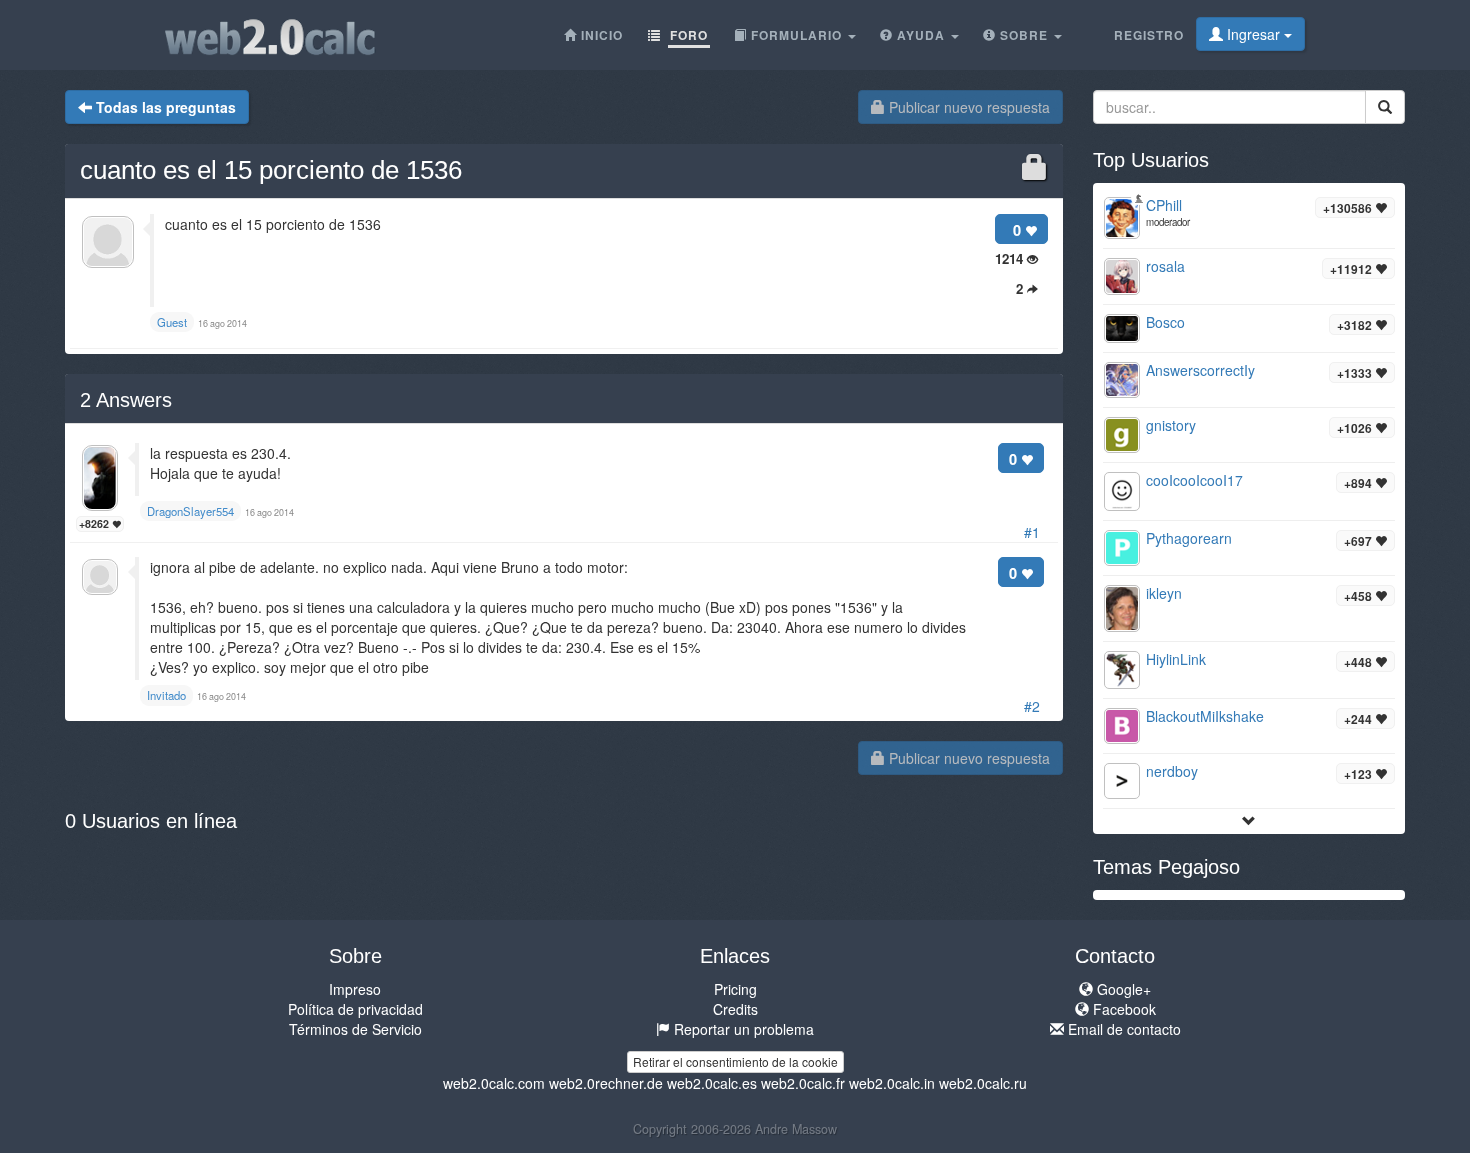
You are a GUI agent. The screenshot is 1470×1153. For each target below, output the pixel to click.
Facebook (1122, 1009)
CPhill (1164, 205)
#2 (1032, 706)
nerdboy (1172, 771)
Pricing (735, 989)
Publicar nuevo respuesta (967, 107)
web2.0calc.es (712, 1083)
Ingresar (1253, 34)
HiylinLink (1176, 659)
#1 (1032, 532)
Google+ (1122, 989)
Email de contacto (1122, 1029)
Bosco (1165, 322)
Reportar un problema (742, 1029)
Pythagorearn (1189, 538)
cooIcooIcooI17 (1194, 480)
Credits (735, 1009)
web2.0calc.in (892, 1083)
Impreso (355, 989)
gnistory (1171, 425)
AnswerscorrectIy (1200, 370)
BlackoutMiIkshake (1205, 716)
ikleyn (1164, 593)
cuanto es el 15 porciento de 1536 (271, 170)
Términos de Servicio (355, 1029)
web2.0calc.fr (803, 1083)
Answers (126, 400)
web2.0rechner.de (606, 1083)
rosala (1165, 266)
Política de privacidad (355, 1009)
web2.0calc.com (494, 1083)
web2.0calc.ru (983, 1083)
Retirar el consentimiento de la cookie (735, 1061)
